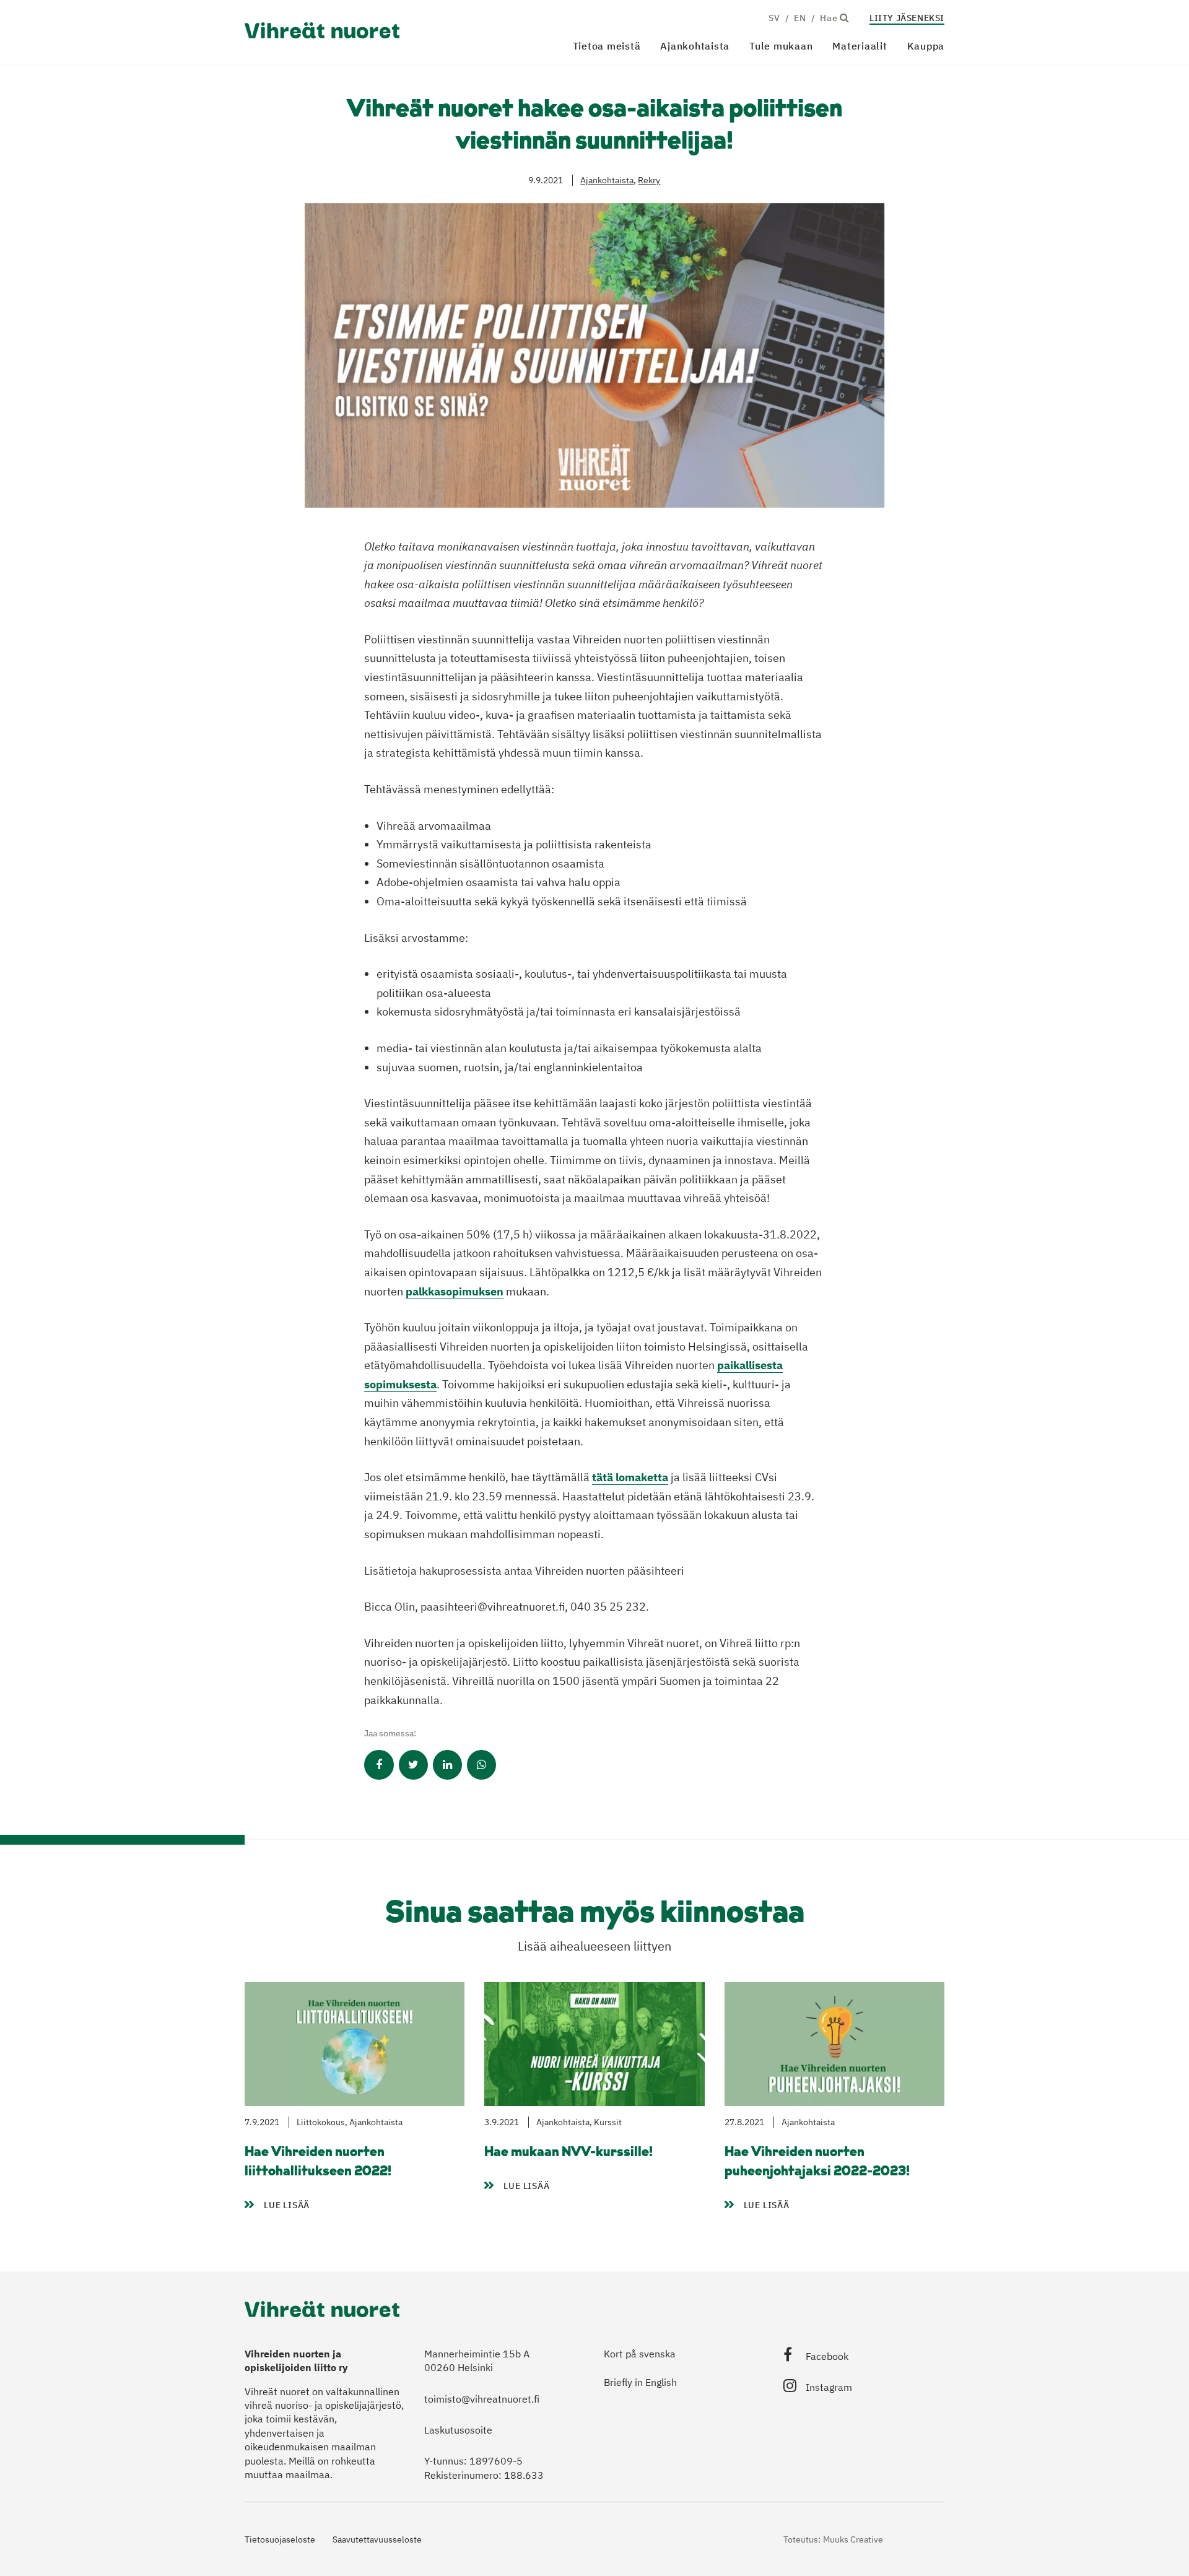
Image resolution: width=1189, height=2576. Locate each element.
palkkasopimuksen (455, 1291)
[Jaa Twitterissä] (413, 1765)
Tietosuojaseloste (280, 2539)
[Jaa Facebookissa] (379, 1765)
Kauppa (926, 46)
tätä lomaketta (630, 1477)
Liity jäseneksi (907, 18)
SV (774, 18)
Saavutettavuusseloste (377, 2539)
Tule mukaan (781, 46)
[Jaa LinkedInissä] (447, 1765)
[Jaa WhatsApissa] (481, 1765)
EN (800, 18)
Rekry (649, 180)
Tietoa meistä (607, 46)
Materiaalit (860, 46)
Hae (830, 18)
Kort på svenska (640, 2354)
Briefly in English (640, 2382)
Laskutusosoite (458, 2430)
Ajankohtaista (695, 46)
